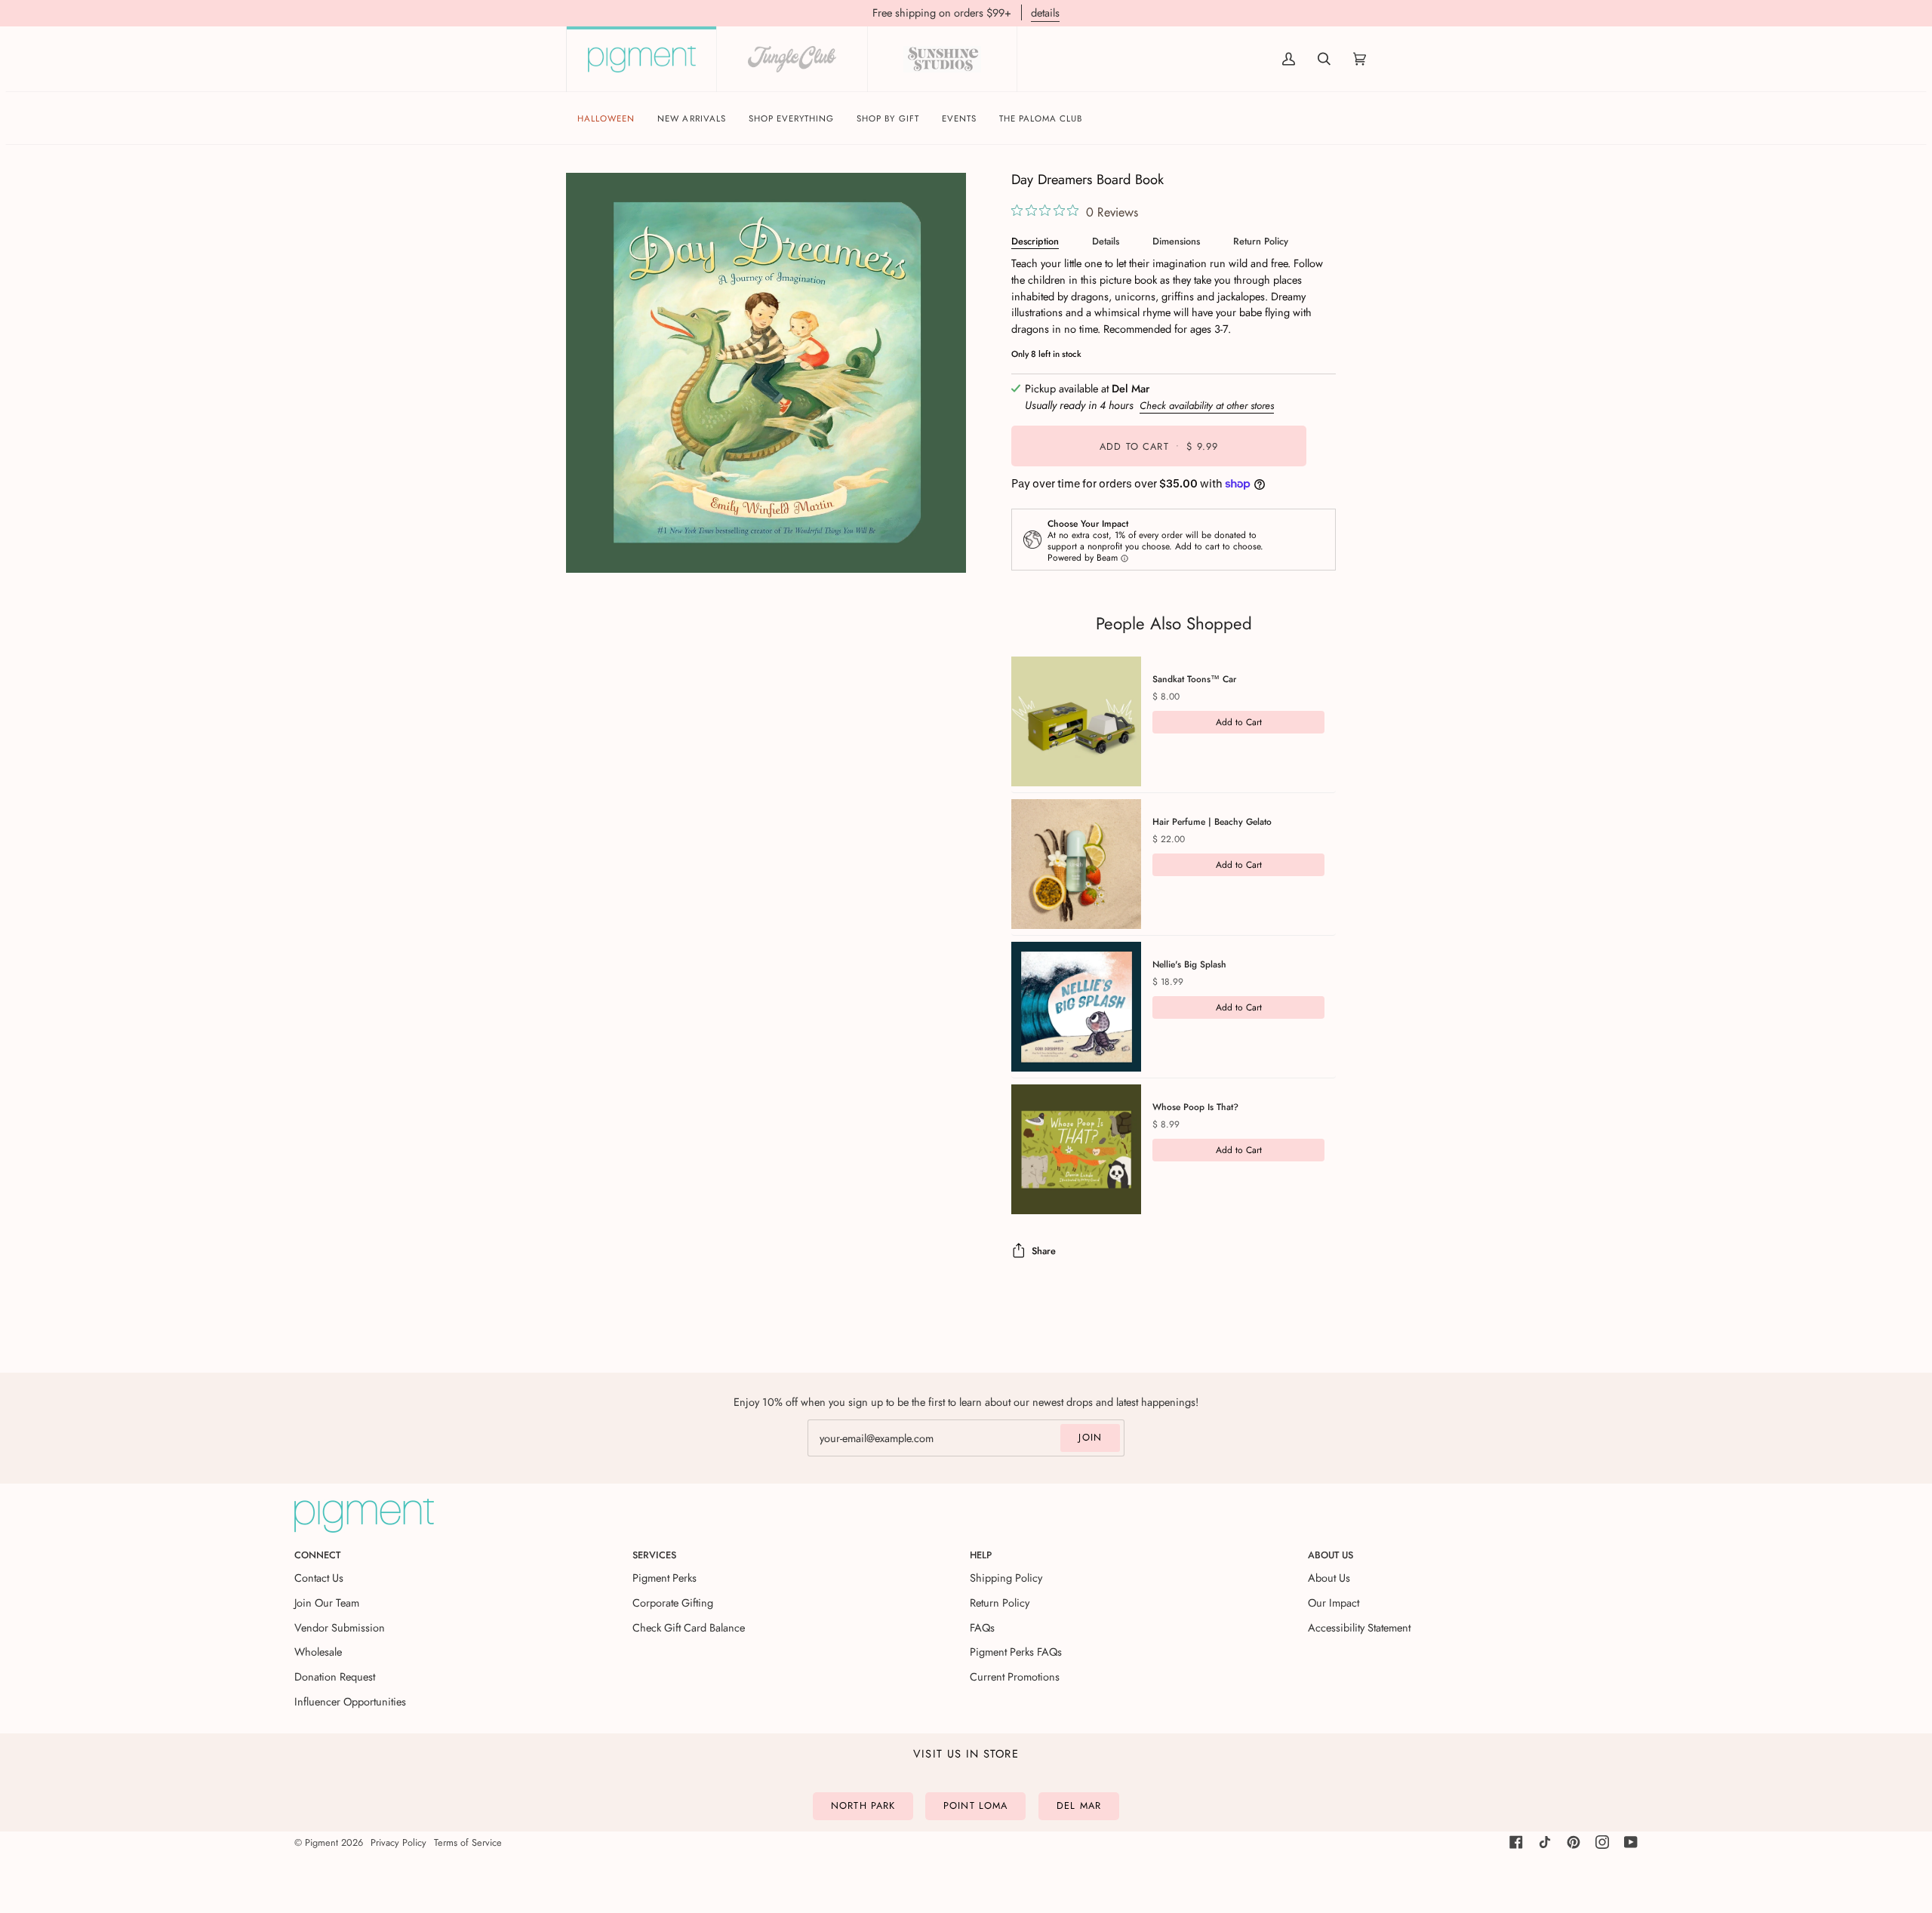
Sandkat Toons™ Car (1194, 679)
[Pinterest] (1574, 1842)
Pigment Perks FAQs (1016, 1652)
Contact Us (319, 1578)
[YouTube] (1631, 1842)
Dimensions (1176, 241)
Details (1106, 241)
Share (1044, 1251)
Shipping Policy (1006, 1578)
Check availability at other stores (1207, 406)
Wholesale (318, 1652)
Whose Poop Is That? (1195, 1107)
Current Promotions (1015, 1676)
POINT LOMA (975, 1805)
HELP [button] (981, 1555)
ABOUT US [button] (1331, 1555)
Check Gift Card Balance (689, 1627)
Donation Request (335, 1676)
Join (1090, 1437)
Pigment (321, 1842)
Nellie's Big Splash (1189, 964)
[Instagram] (1602, 1842)
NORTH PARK (863, 1805)
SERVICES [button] (654, 1555)
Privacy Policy (398, 1842)
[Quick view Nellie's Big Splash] (1076, 1007)
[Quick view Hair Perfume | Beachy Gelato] (1076, 864)
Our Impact (1334, 1602)
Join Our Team (327, 1602)
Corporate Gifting (673, 1602)
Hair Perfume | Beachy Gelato (1212, 822)
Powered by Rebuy (1174, 1233)
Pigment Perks (665, 1578)
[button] (792, 119)
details (1045, 12)
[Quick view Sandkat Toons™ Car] (1076, 721)
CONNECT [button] (317, 1555)
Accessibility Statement (1359, 1627)
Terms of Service (468, 1842)
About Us (1329, 1578)
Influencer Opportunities (350, 1701)
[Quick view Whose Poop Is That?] (1076, 1149)
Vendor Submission (340, 1627)
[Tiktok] (1545, 1842)
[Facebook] (1516, 1842)
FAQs (982, 1627)
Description (1035, 241)
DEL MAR (1079, 1805)
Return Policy (1261, 241)
